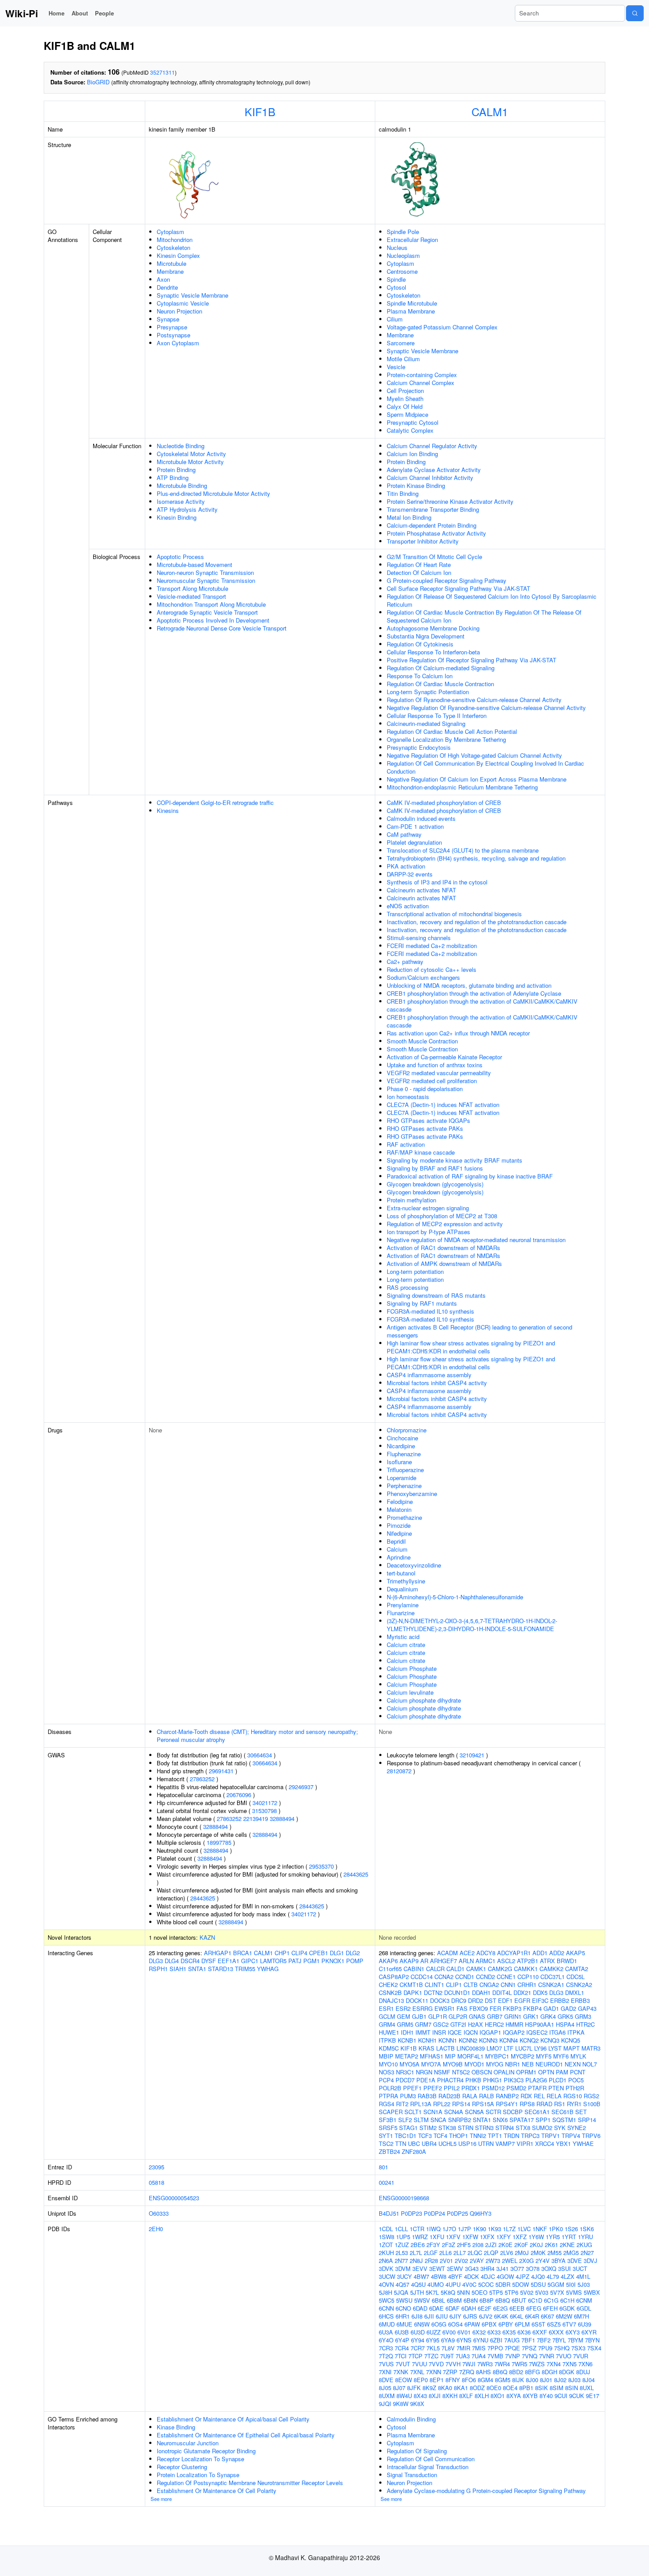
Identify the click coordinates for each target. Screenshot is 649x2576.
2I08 (478, 2245)
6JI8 (417, 2316)
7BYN (592, 2340)
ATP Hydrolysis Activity (187, 509)
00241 (387, 2182)
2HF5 (464, 2245)
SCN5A (474, 2112)
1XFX (487, 2237)
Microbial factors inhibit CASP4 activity (437, 1383)
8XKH (450, 2396)
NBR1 (513, 2064)
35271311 (162, 72)
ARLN (466, 1961)
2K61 (551, 2245)
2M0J (522, 2253)
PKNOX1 (333, 1961)
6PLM (522, 2324)
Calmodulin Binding (411, 2419)
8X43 (420, 2396)
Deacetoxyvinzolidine (414, 1565)
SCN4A (454, 2112)
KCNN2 (468, 2040)
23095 (157, 2167)
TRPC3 (530, 2136)
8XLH (482, 2396)
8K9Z (429, 2388)
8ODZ (477, 2388)
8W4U (404, 2396)
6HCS (386, 2316)
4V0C (469, 2284)
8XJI (435, 2396)
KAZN (207, 1937)
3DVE (575, 2261)
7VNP (513, 2356)
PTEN (556, 2088)
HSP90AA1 (540, 2024)
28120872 (399, 1771)
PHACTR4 (450, 2080)
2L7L (416, 2253)
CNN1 (508, 1985)
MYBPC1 (497, 2056)
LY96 (540, 2048)
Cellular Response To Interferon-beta (433, 652)
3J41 (502, 2268)
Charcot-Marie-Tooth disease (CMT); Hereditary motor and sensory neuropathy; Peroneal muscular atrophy (257, 1736)
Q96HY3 (481, 2213)
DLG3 (156, 1961)
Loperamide (402, 1478)
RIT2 (402, 2104)
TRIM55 (245, 1969)
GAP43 (587, 2008)
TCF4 (440, 2136)
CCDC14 (422, 1977)
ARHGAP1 (218, 1953)
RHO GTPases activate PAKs (425, 1128)
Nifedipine (399, 1533)
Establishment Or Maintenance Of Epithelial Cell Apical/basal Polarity (246, 2435)
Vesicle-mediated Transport (191, 596)
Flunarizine (401, 1613)
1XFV (453, 2237)
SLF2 (405, 2120)
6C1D (535, 2300)
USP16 (467, 2144)
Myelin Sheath (405, 398)
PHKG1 (492, 2080)
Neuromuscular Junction (188, 2443)
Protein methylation (411, 1200)
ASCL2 (506, 1961)
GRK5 (565, 2016)
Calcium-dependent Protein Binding (432, 525)
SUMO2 (542, 2128)
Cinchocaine (402, 1438)
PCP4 (386, 2080)
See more (161, 2499)
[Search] (635, 13)
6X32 (479, 2332)
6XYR (589, 2332)
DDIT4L (502, 1992)
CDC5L (575, 1977)
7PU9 (545, 2348)
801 (383, 2167)
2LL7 (460, 2253)
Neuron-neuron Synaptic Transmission (205, 572)
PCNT (578, 2072)
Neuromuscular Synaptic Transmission (206, 580)
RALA (470, 2096)
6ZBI (496, 2340)
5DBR (503, 2284)
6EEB (517, 2308)
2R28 (431, 2261)
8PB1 (526, 2388)
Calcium (397, 1549)
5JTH (417, 2292)
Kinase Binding (176, 2427)
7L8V (448, 2348)
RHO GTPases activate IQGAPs (428, 1120)
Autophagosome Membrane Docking (433, 628)
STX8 (523, 2128)
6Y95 (433, 2340)
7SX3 (578, 2348)
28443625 (356, 1874)
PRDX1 (471, 2088)
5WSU (404, 2300)
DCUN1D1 (457, 1992)
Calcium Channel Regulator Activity (432, 446)
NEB (528, 2064)
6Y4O (386, 2340)
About (80, 13)
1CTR (417, 2229)
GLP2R (458, 2016)
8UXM (387, 2396)
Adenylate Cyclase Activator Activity (434, 470)
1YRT (569, 2237)
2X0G (526, 2261)
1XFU (437, 2237)
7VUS (386, 2364)
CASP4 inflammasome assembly (429, 1375)
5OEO (479, 2292)
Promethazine (404, 1517)
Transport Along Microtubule (192, 588)
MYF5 (544, 2056)
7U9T (447, 2356)
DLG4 (172, 1961)
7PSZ (529, 2348)
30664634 (260, 1755)
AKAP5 (575, 1953)
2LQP (491, 2253)
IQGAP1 (490, 2032)
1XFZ (520, 2237)
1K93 (494, 2229)
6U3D (418, 2332)
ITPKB (387, 2040)
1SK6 (587, 2229)
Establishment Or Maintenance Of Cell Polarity (217, 2491)
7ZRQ (467, 2372)
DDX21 (522, 1992)
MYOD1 (474, 2064)
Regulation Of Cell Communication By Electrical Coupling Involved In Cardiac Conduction (485, 767)
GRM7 (423, 2024)
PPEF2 (433, 2088)
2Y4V (543, 2261)
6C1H (567, 2300)
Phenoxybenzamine (412, 1494)
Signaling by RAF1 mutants (422, 1303)
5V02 (527, 2292)
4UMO (436, 2284)
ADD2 (557, 1953)
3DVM (403, 2268)
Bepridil (396, 1541)
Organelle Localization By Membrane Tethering (446, 739)
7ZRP (450, 2372)
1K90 (479, 2229)
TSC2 (386, 2144)
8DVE (386, 2380)
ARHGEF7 (443, 1961)
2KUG (584, 2245)
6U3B (402, 2332)
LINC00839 (471, 2048)
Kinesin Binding (177, 517)
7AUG (512, 2340)
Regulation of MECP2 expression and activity (445, 1224)
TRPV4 (571, 2136)
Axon (163, 279)
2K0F (521, 2245)
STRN (466, 2128)
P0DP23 (411, 2213)
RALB (487, 2096)
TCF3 (425, 2136)
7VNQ (530, 2356)
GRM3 (583, 2016)
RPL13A (421, 2104)
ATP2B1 (528, 1961)
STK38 (447, 2128)
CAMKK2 (551, 1969)
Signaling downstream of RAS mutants (436, 1295)
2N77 (401, 2261)
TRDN (511, 2136)
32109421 (472, 1755)
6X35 (509, 2332)
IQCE (455, 2032)
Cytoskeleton (174, 247)
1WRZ (420, 2237)
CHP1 (282, 1953)
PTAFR (537, 2088)
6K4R (532, 2316)
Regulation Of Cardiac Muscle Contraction (440, 684)
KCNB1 (407, 2040)
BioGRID (98, 82)
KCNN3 (488, 2040)
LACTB (445, 2048)
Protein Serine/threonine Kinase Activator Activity (450, 501)
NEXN (573, 2064)
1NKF (540, 2229)
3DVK (386, 2268)
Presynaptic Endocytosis (419, 747)
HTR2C (585, 2024)
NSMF (442, 2072)
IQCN (471, 2032)
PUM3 (408, 2096)
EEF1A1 (228, 1961)
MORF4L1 (470, 2056)
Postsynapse (174, 335)
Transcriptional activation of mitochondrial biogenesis (454, 914)
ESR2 (403, 2008)
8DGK (567, 2372)
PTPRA (389, 2096)
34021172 (265, 1803)
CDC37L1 (553, 1977)
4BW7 (421, 2276)
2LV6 (507, 2253)
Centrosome (402, 271)
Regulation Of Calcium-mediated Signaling (441, 668)
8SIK (541, 2388)
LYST (555, 2048)
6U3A (386, 2332)
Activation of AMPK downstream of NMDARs (444, 1263)
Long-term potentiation (415, 1271)
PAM (562, 2072)
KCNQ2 (529, 2040)
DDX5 (540, 1992)
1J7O (449, 2229)
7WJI (469, 2364)
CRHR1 (527, 1985)
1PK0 (556, 2229)
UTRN (486, 2144)
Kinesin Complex (178, 255)
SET (581, 2112)
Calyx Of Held (405, 406)
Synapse (168, 319)
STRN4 (505, 2128)
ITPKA (576, 2032)
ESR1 (386, 2008)
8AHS (483, 2372)
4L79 (553, 2276)
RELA (554, 2096)
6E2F (485, 2308)
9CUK (577, 2396)
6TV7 (569, 2324)
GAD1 (551, 2008)
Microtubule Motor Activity (190, 462)
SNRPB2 (460, 2120)
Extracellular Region (412, 240)
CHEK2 (388, 1985)
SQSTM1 (564, 2120)
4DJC (488, 2276)
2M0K (538, 2253)
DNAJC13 (391, 2000)
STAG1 (408, 2128)
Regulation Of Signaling (417, 2451)
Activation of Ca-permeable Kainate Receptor (444, 1057)
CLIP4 (299, 1953)
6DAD (420, 2308)
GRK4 (548, 2016)
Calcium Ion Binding (412, 454)
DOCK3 (440, 2000)
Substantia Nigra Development (426, 636)
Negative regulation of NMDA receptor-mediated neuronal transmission (476, 1240)
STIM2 (428, 2128)
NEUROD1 (549, 2064)
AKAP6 (388, 1961)
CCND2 (485, 1977)
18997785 (219, 1842)
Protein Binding (176, 470)
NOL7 (590, 2064)
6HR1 (403, 2316)
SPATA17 (522, 2120)
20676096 (239, 1795)
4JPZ (523, 2276)
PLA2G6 (536, 2080)
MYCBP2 (523, 2056)
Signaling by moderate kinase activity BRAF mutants (455, 1160)
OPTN (546, 2072)
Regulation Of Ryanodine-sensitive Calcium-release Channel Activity (474, 700)
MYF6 (561, 2056)
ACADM (447, 1953)
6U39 (585, 2324)
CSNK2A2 (579, 1985)
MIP (450, 2056)
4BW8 (439, 2276)
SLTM (421, 2120)
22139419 (256, 1819)
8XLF (466, 2396)
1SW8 (387, 2237)
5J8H (385, 2292)
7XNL (417, 2372)
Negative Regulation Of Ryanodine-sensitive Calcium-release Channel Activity (486, 708)
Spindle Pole (403, 232)
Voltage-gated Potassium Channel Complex (442, 327)
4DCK (472, 2276)
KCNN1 (448, 2040)
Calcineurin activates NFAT (421, 890)
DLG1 (337, 1953)
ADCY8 (486, 1953)
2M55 (555, 2253)
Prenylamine (403, 1605)
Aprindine (399, 1557)
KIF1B (260, 111)
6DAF (453, 2308)
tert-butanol (401, 1573)
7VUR (581, 2356)
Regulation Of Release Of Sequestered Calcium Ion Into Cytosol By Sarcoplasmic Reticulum (492, 600)
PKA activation (406, 866)
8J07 (399, 2388)
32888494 (282, 1819)
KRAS (426, 2048)
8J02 (560, 2380)
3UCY (404, 2276)
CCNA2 (444, 1977)
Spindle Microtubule (412, 303)
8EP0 (421, 2380)
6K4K (501, 2316)
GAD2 (568, 2008)
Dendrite (167, 287)
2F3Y (433, 2245)
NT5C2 (461, 2072)
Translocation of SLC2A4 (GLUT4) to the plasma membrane (463, 850)
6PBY (506, 2324)
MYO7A (431, 2064)
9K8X (417, 2404)
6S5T (538, 2324)
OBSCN (482, 2072)
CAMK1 (476, 1969)
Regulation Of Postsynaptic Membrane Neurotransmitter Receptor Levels (250, 2483)
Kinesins (168, 810)
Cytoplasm (170, 232)
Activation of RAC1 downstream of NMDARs (443, 1248)
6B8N (471, 2300)
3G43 (472, 2268)
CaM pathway (404, 834)
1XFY (504, 2237)
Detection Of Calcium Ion (419, 572)
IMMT (423, 2032)
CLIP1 (454, 1985)
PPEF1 (412, 2088)
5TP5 (496, 2292)
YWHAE (583, 2144)
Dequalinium (402, 1589)
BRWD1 (567, 1961)
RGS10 (573, 2096)
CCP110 (528, 1977)
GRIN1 (513, 2016)
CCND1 (465, 1977)
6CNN (386, 2308)
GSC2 (441, 2024)
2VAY (477, 2261)
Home (57, 13)
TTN (401, 2144)
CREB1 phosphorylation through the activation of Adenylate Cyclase (474, 993)
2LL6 (445, 2253)
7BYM (575, 2340)
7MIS (479, 2348)
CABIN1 (414, 1969)
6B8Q (503, 2300)
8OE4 (510, 2388)
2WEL (510, 2261)
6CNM (584, 2300)
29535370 (321, 1866)
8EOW (404, 2380)
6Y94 (418, 2340)
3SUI (564, 2268)
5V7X (557, 2292)
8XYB (530, 2396)
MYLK (578, 2056)
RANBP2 (507, 2096)
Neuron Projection (179, 311)
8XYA (514, 2396)
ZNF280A (414, 2151)
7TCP (415, 2356)
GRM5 (405, 2024)
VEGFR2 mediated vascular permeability (439, 1073)
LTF (509, 2048)
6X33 (494, 2332)
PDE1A (426, 2080)
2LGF (431, 2253)
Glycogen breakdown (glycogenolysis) (435, 1184)
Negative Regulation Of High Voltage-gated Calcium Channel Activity (474, 755)
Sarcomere (401, 343)
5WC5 (387, 2300)
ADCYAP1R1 (514, 1953)
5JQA (401, 2292)
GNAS (477, 2016)
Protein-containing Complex (422, 375)
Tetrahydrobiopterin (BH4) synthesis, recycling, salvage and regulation (476, 858)
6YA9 (448, 2340)
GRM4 (387, 2024)
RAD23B (449, 2096)
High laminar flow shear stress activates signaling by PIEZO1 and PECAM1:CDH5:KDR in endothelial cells (471, 1347)
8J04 (589, 2380)
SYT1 (386, 2136)
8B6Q (500, 2372)
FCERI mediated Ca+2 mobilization (432, 946)
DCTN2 (433, 1992)
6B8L (438, 2300)
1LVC (524, 2229)
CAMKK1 (526, 1969)
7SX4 (594, 2348)
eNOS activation (408, 906)
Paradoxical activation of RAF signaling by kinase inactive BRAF (470, 1176)
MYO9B (453, 2064)
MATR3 (591, 2048)
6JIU (442, 2316)
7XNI (385, 2372)
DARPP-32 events (410, 874)
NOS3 (387, 2072)
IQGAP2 (514, 2032)
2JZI (491, 2245)
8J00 (532, 2380)
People (104, 13)
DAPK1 (413, 1992)
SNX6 (500, 2120)
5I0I (571, 2284)
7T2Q (386, 2356)
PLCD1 (558, 2080)
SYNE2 (577, 2128)
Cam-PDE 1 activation (415, 826)
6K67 (547, 2316)
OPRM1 (526, 2072)
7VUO (564, 2356)
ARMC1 (485, 1961)
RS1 (560, 2104)
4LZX (568, 2276)
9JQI (385, 2404)
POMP (355, 1961)
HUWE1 (389, 2032)
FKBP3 (512, 2008)
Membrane (170, 271)
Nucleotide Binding (181, 446)
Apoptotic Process (180, 557)
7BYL (559, 2340)
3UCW (387, 2276)
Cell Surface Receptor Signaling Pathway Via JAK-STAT (458, 588)
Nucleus (397, 247)
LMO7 (494, 2048)
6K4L (517, 2316)
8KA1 (461, 2388)
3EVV (420, 2268)
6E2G (500, 2308)
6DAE (436, 2308)
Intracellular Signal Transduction (428, 2467)
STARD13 (221, 1969)
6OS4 (455, 2324)
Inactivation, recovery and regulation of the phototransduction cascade (477, 922)
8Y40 (546, 2396)
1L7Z (509, 2229)
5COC (486, 2284)
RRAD (544, 2104)
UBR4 (429, 2144)
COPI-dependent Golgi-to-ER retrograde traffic (215, 803)
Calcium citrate (406, 1645)
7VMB (495, 2356)
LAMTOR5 (273, 1961)
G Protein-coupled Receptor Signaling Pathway (447, 580)
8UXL (587, 2388)
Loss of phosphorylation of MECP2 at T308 (442, 1216)
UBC (414, 2144)
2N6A (386, 2261)
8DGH (549, 2372)
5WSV (422, 2300)
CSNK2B (390, 1992)
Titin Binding (403, 493)
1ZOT (386, 2245)
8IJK (518, 2380)
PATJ (295, 1961)
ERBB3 (580, 2000)
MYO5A (409, 2064)
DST (491, 2000)
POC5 (576, 2080)
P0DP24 (434, 2213)
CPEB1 (319, 1953)
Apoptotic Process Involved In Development (213, 620)
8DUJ (583, 2372)
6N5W (422, 2324)
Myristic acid (403, 1637)
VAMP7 (505, 2144)
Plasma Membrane (411, 311)
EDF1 (505, 2000)
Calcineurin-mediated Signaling (426, 723)
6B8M (454, 2300)
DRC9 (459, 2000)
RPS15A (483, 2104)
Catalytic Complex (410, 430)
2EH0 (156, 2229)
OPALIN (504, 2072)
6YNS (464, 2340)
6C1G (551, 2300)
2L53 (402, 2253)
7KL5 (433, 2348)
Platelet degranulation (414, 842)
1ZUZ (402, 2245)
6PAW (472, 2324)
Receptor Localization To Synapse (200, 2459)
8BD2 (516, 2372)
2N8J (416, 2261)
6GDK (567, 2308)
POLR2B (390, 2088)
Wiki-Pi (22, 13)
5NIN (463, 2292)
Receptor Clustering (182, 2467)
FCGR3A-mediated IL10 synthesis (430, 1311)
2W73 (493, 2261)
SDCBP (513, 2112)
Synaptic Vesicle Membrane (192, 295)
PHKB (473, 2080)
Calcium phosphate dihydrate (424, 1700)
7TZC (431, 2356)
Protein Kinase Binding (416, 485)
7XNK (401, 2372)
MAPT (572, 2048)
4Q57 (402, 2284)
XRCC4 (545, 2144)
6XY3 (573, 2332)
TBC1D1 (406, 2136)
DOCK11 (417, 2000)
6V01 (464, 2332)
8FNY (453, 2380)
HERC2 (494, 2024)
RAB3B (427, 2096)
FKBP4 (532, 2008)
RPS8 (527, 2104)
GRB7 (495, 2016)
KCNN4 (509, 2040)
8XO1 (498, 2396)
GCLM (387, 2016)
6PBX (489, 2324)
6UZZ (434, 2332)
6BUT (519, 2300)
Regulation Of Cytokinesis (420, 644)
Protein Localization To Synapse (198, 2475)
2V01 (446, 2261)
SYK (560, 2128)
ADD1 (540, 1953)
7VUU (419, 2364)
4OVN (386, 2284)
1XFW (470, 2237)
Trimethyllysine (406, 1581)
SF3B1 (388, 2120)
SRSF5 (388, 2128)
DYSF (209, 1961)
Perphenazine (404, 1486)
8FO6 (469, 2380)
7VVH (453, 2364)
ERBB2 (560, 2000)
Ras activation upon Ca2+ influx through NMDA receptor (458, 1033)
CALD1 (455, 1969)
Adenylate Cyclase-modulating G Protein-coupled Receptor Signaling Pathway (486, 2491)
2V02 (461, 2261)
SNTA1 (197, 1969)
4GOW (505, 2276)
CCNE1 (506, 1977)
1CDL (386, 2229)
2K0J (536, 2245)
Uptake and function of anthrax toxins (435, 1065)
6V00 (449, 2332)
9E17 (592, 2396)
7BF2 (544, 2340)
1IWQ (433, 2229)
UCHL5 (447, 2144)
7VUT (403, 2364)
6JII (429, 2316)
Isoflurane (399, 1462)
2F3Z (449, 2245)
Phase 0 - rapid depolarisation (425, 1089)
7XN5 (570, 2364)
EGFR (522, 2000)
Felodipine (400, 1501)
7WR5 (519, 2364)
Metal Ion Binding (409, 517)
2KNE (567, 2245)
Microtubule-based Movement (194, 565)
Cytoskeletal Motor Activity (191, 454)
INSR (439, 2032)
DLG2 (353, 1953)
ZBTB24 (389, 2151)
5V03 (542, 2292)
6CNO (403, 2308)
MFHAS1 (432, 2056)
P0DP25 (457, 2213)
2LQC (475, 2253)
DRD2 (475, 2000)
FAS (462, 2008)
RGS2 (591, 2096)
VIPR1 (525, 2144)
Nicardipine (401, 1446)
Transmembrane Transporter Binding (433, 509)
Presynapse (172, 327)
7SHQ (562, 2348)
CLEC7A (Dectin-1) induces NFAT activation (443, 1105)
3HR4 (487, 2268)
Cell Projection (405, 391)
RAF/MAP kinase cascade (421, 1152)
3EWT (437, 2268)
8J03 (574, 2380)
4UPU (453, 2284)
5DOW (521, 2284)
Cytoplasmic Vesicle (183, 303)
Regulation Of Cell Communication (431, 2459)
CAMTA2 (577, 1969)
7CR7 (418, 2348)
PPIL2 (452, 2088)
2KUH (386, 2253)
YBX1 (563, 2144)
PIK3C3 (514, 2080)
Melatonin (399, 1509)
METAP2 (407, 2056)
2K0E (506, 2245)
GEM (404, 2016)
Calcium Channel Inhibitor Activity (430, 478)
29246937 (301, 1787)
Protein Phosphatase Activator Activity (436, 533)
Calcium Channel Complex (421, 383)
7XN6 (585, 2364)
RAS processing (408, 1287)
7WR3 (485, 2364)
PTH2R (575, 2088)
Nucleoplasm (403, 255)
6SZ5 (554, 2324)
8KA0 (445, 2388)
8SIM (557, 2388)
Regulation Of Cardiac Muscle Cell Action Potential (452, 731)
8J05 (385, 2388)
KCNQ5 (571, 2040)
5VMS (574, 2292)
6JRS (470, 2316)
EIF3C (540, 2000)
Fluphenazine (404, 1454)
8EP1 (437, 2380)
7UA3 (463, 2356)
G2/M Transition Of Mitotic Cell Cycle (434, 557)
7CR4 (402, 2348)
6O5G (439, 2324)
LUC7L (524, 2048)
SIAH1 (178, 1969)
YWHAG (268, 1969)
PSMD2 (516, 2088)
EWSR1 (445, 2008)
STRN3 (484, 2128)
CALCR (435, 1969)
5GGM (556, 2284)
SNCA (438, 2120)
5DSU (538, 2284)
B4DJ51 (389, 2213)
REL (539, 2096)
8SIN (572, 2388)
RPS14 (461, 2104)
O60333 (159, 2213)
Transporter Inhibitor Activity (423, 541)
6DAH (469, 2308)
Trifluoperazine (405, 1470)
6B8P (487, 2300)
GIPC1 (250, 1961)
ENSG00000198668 (404, 2198)
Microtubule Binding (182, 485)
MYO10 (388, 2064)
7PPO (495, 2348)
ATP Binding (173, 478)
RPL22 (442, 2104)
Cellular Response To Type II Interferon (437, 716)
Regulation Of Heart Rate (419, 565)
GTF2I (458, 2024)
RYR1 (574, 2104)
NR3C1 (405, 2072)
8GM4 (485, 2380)
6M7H (581, 2316)
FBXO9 (479, 2008)
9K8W (401, 2404)
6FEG (534, 2308)
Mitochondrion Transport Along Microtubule (211, 604)
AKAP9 (409, 1961)
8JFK (414, 2388)
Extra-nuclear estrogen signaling (428, 1208)
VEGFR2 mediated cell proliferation (432, 1081)
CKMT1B (411, 1985)
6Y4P (402, 2340)
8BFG (532, 2372)
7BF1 (528, 2340)
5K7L (432, 2292)
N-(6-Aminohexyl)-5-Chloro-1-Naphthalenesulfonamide (455, 1597)
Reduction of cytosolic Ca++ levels (432, 969)
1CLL (401, 2229)
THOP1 (458, 2136)
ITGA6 (557, 2032)
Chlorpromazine (407, 1430)
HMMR (514, 2024)
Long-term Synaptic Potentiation (428, 692)
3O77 (517, 2268)
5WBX (592, 2292)
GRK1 (531, 2016)
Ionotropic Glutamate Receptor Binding (206, 2451)
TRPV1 (551, 2136)
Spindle (396, 279)
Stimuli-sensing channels (419, 938)
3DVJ (591, 2261)
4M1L (583, 2276)
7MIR (463, 2348)
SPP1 (543, 2120)
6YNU (481, 2340)
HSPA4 (565, 2024)
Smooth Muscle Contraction (422, 1041)
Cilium (395, 319)
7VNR (547, 2356)
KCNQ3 (550, 2040)
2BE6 (418, 2245)
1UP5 (403, 2237)
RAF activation (406, 1144)
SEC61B (562, 2112)
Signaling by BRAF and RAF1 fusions (435, 1168)
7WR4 (502, 2364)
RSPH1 (158, 1969)
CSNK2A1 (551, 1985)
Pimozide (399, 1525)
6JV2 (486, 2316)
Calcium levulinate (410, 1692)
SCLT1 (413, 2112)
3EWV (455, 2268)
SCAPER (391, 2112)
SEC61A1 (537, 2112)
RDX (526, 2096)
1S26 (571, 2229)
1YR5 (553, 2237)
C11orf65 (390, 1969)
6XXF (540, 2332)
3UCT (580, 2268)
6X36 (524, 2332)
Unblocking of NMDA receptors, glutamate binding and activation (469, 985)
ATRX (547, 1961)
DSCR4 (190, 1961)
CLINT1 (434, 1985)
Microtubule (172, 263)
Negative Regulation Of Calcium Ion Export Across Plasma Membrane (477, 779)
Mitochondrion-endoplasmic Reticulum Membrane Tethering (462, 787)
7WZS (537, 2364)
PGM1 (311, 1961)
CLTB (471, 1985)
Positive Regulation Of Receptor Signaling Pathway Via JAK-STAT (472, 660)
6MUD (387, 2324)
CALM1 (490, 111)
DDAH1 (481, 1992)
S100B (592, 2104)
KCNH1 (427, 2040)
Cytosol (396, 287)
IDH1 (407, 2032)
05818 (157, 2182)
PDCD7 (405, 2080)
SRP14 (587, 2120)
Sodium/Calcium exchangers (423, 977)
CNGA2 (489, 1985)
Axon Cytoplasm (178, 343)
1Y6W (536, 2237)
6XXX (556, 2332)
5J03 (584, 2284)
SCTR (493, 2112)
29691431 (221, 1771)
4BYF (455, 2276)
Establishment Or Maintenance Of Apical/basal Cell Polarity (233, 2419)
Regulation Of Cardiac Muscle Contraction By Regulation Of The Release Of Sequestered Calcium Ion (484, 616)
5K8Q (448, 2292)
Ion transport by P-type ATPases (428, 1232)
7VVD (436, 2364)
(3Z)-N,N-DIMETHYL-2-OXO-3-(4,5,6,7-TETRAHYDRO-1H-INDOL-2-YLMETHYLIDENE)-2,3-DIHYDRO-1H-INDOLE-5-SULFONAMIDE (472, 1625)
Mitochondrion (175, 240)
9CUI (561, 2396)
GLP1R (438, 2016)
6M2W (564, 2316)
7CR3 (386, 2348)
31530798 (264, 1811)
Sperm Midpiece (408, 414)
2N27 (587, 2253)
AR (424, 1961)
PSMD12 (493, 2088)
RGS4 (387, 2104)
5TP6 (511, 2292)
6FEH (550, 2308)
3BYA (558, 2261)
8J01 (546, 2380)
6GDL (584, 2308)
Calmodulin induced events (421, 818)
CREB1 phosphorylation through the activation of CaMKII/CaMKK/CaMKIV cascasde (482, 1005)
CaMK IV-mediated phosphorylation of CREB (444, 803)
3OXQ (549, 2268)
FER (495, 2008)
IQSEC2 (537, 2032)
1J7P (464, 2229)
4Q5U (418, 2284)
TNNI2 (478, 2136)
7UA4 (479, 2356)
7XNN (434, 2372)
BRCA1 (243, 1953)
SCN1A (433, 2112)
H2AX (475, 2024)
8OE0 (494, 2388)
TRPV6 (591, 2136)
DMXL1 (575, 1992)
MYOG (495, 2064)
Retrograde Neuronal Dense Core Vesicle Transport (222, 628)
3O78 (533, 2268)
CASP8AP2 (394, 1977)
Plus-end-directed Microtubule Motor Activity (213, 493)
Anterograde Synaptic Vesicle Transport (207, 612)
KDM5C (389, 2048)
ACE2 (467, 1953)
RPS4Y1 (507, 2104)
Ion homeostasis (408, 1097)
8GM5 (503, 2380)
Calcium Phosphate (412, 1668)
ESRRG (423, 2008)
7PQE (512, 2348)
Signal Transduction (412, 2475)
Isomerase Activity (181, 501)
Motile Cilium (403, 359)
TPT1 (495, 2136)
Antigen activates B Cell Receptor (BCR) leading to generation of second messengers (479, 1331)
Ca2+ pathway (405, 961)
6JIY (455, 2316)
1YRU (585, 2237)
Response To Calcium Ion (420, 676)
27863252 (202, 1779)
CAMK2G (500, 1969)
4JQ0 (538, 2276)
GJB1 (419, 2016)
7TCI (401, 2356)
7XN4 (554, 2364)
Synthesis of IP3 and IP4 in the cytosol (437, 882)
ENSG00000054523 (174, 2198)
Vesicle (396, 367)
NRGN (424, 2072)
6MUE (404, 2324)
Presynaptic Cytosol (413, 422)
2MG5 (571, 2253)
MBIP (386, 2056)
